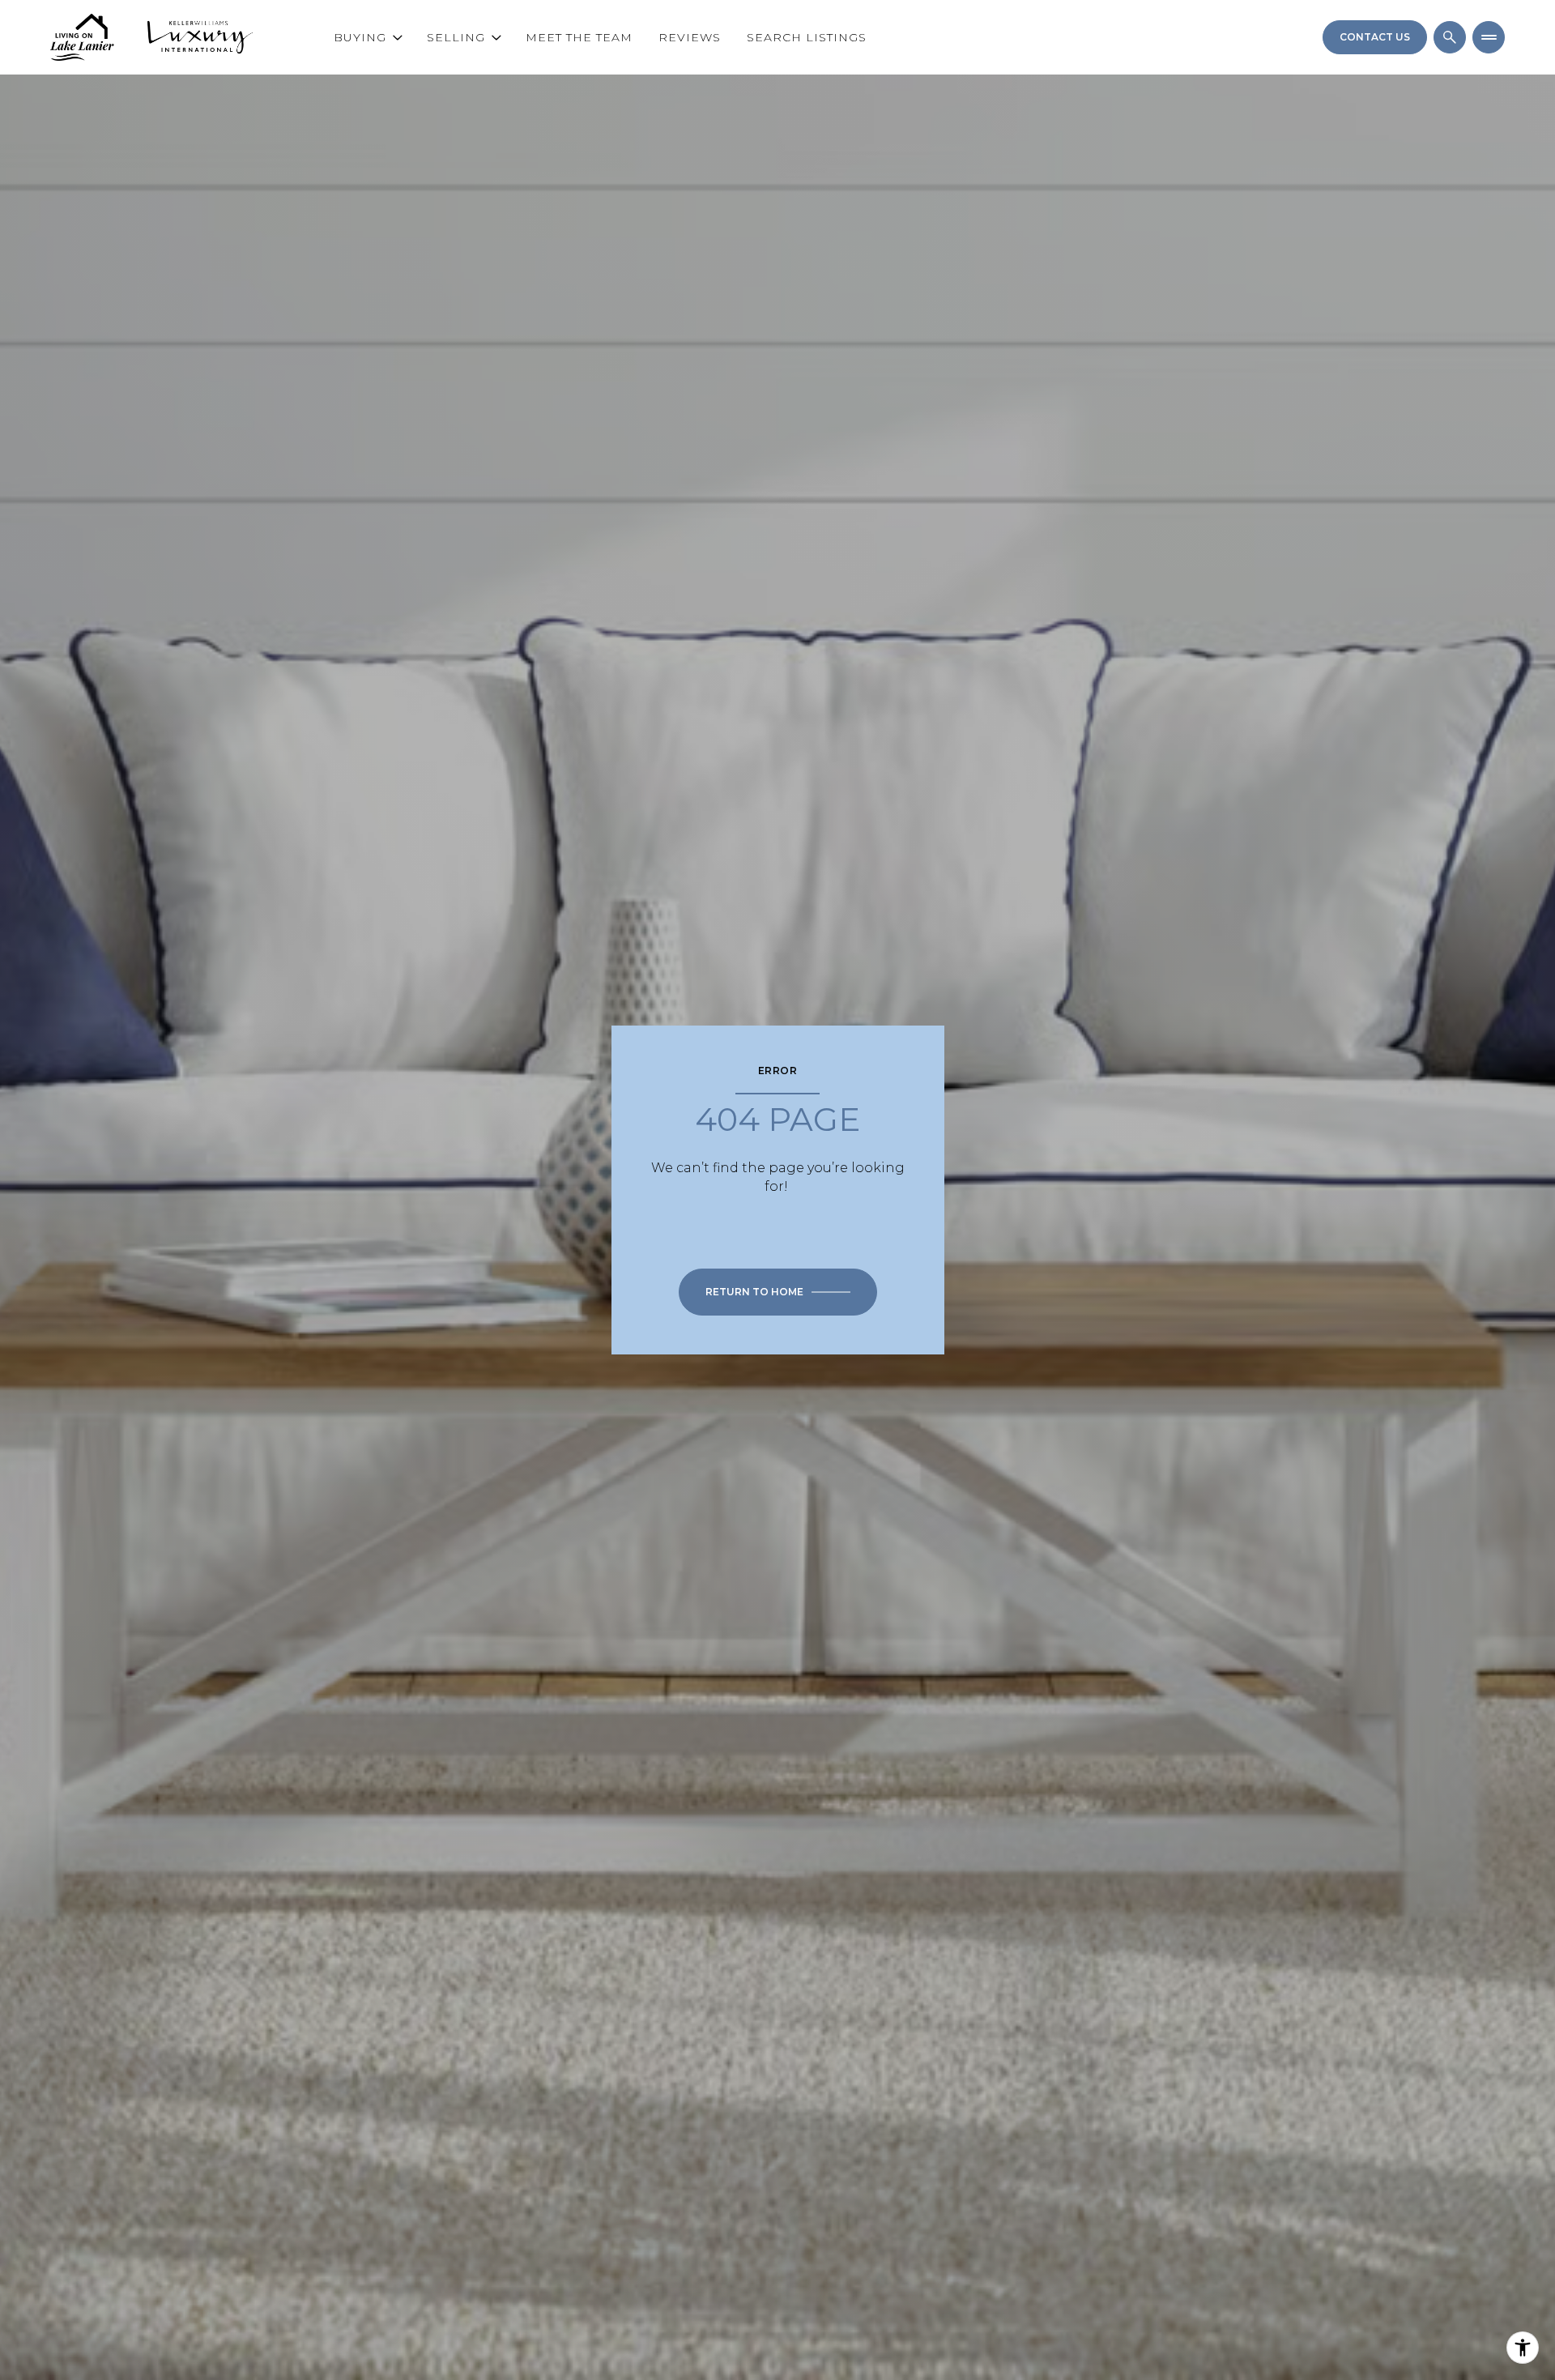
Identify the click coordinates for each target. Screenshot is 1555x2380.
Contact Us (1375, 37)
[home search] (1450, 37)
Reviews (690, 37)
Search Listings (807, 37)
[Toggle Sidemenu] (1489, 37)
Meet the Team (579, 37)
